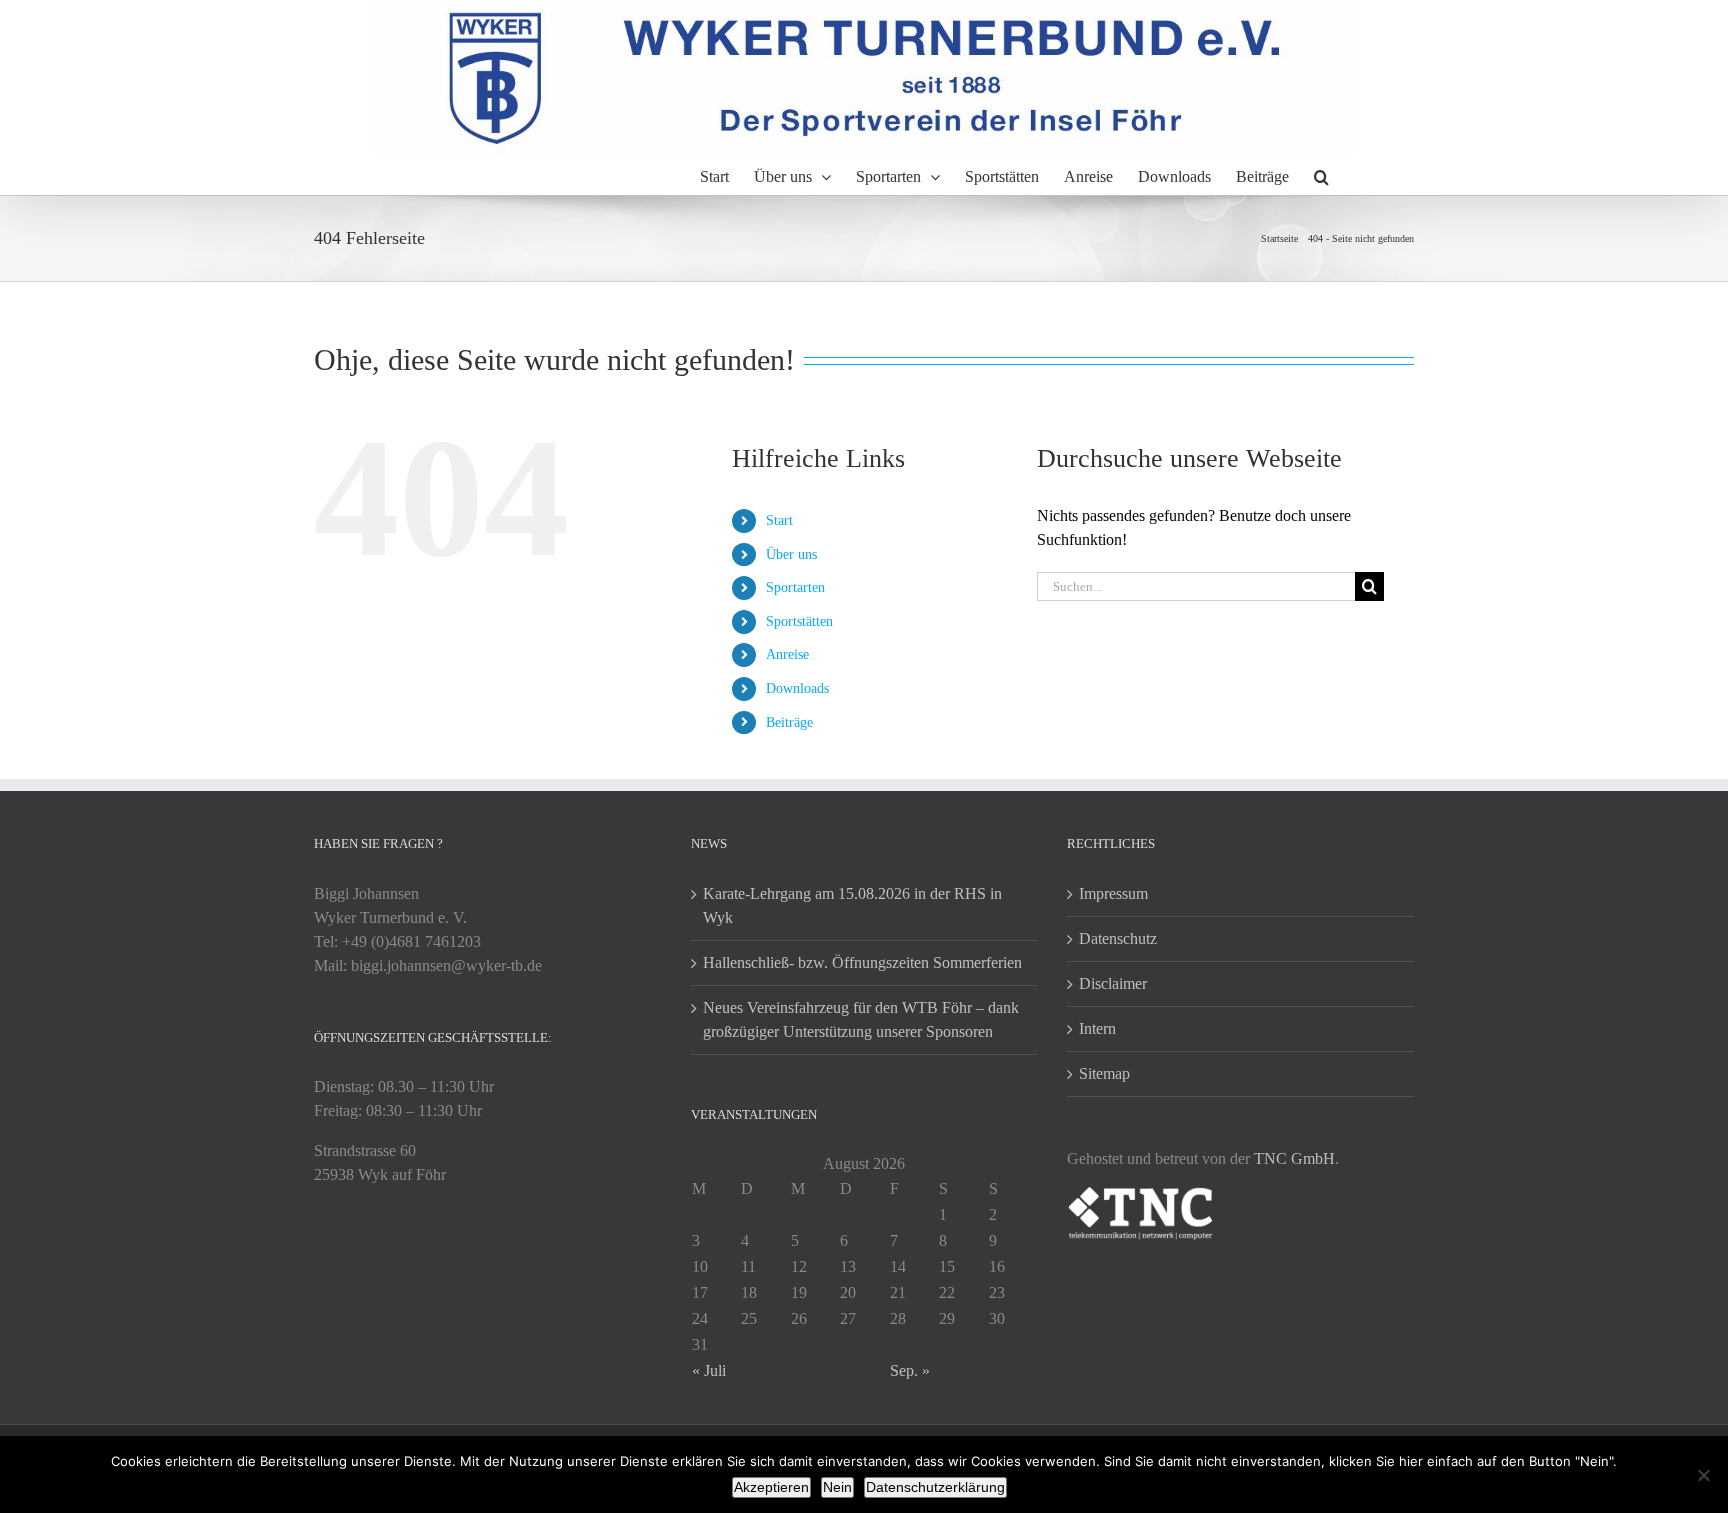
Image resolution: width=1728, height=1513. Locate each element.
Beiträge (789, 722)
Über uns (791, 554)
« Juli (709, 1370)
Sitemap (1104, 1073)
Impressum (1113, 893)
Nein (837, 1487)
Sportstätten (799, 621)
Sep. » (910, 1370)
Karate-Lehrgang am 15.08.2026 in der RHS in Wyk (852, 905)
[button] (1321, 175)
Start (779, 520)
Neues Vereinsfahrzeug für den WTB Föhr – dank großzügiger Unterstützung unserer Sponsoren (861, 1019)
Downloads (797, 688)
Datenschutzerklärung (935, 1487)
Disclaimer (1113, 983)
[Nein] (1703, 1475)
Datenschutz (1118, 938)
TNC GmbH (1294, 1158)
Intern (1097, 1028)
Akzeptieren (771, 1487)
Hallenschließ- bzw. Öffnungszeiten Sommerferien (862, 962)
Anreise (787, 654)
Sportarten (795, 587)
